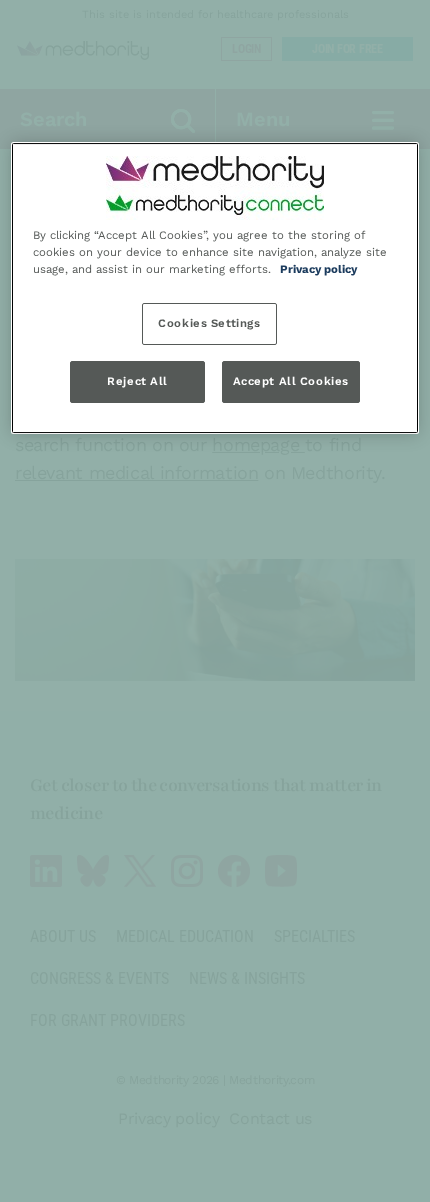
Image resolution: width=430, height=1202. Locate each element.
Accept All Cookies (291, 381)
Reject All (137, 381)
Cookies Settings (209, 324)
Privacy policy (318, 269)
